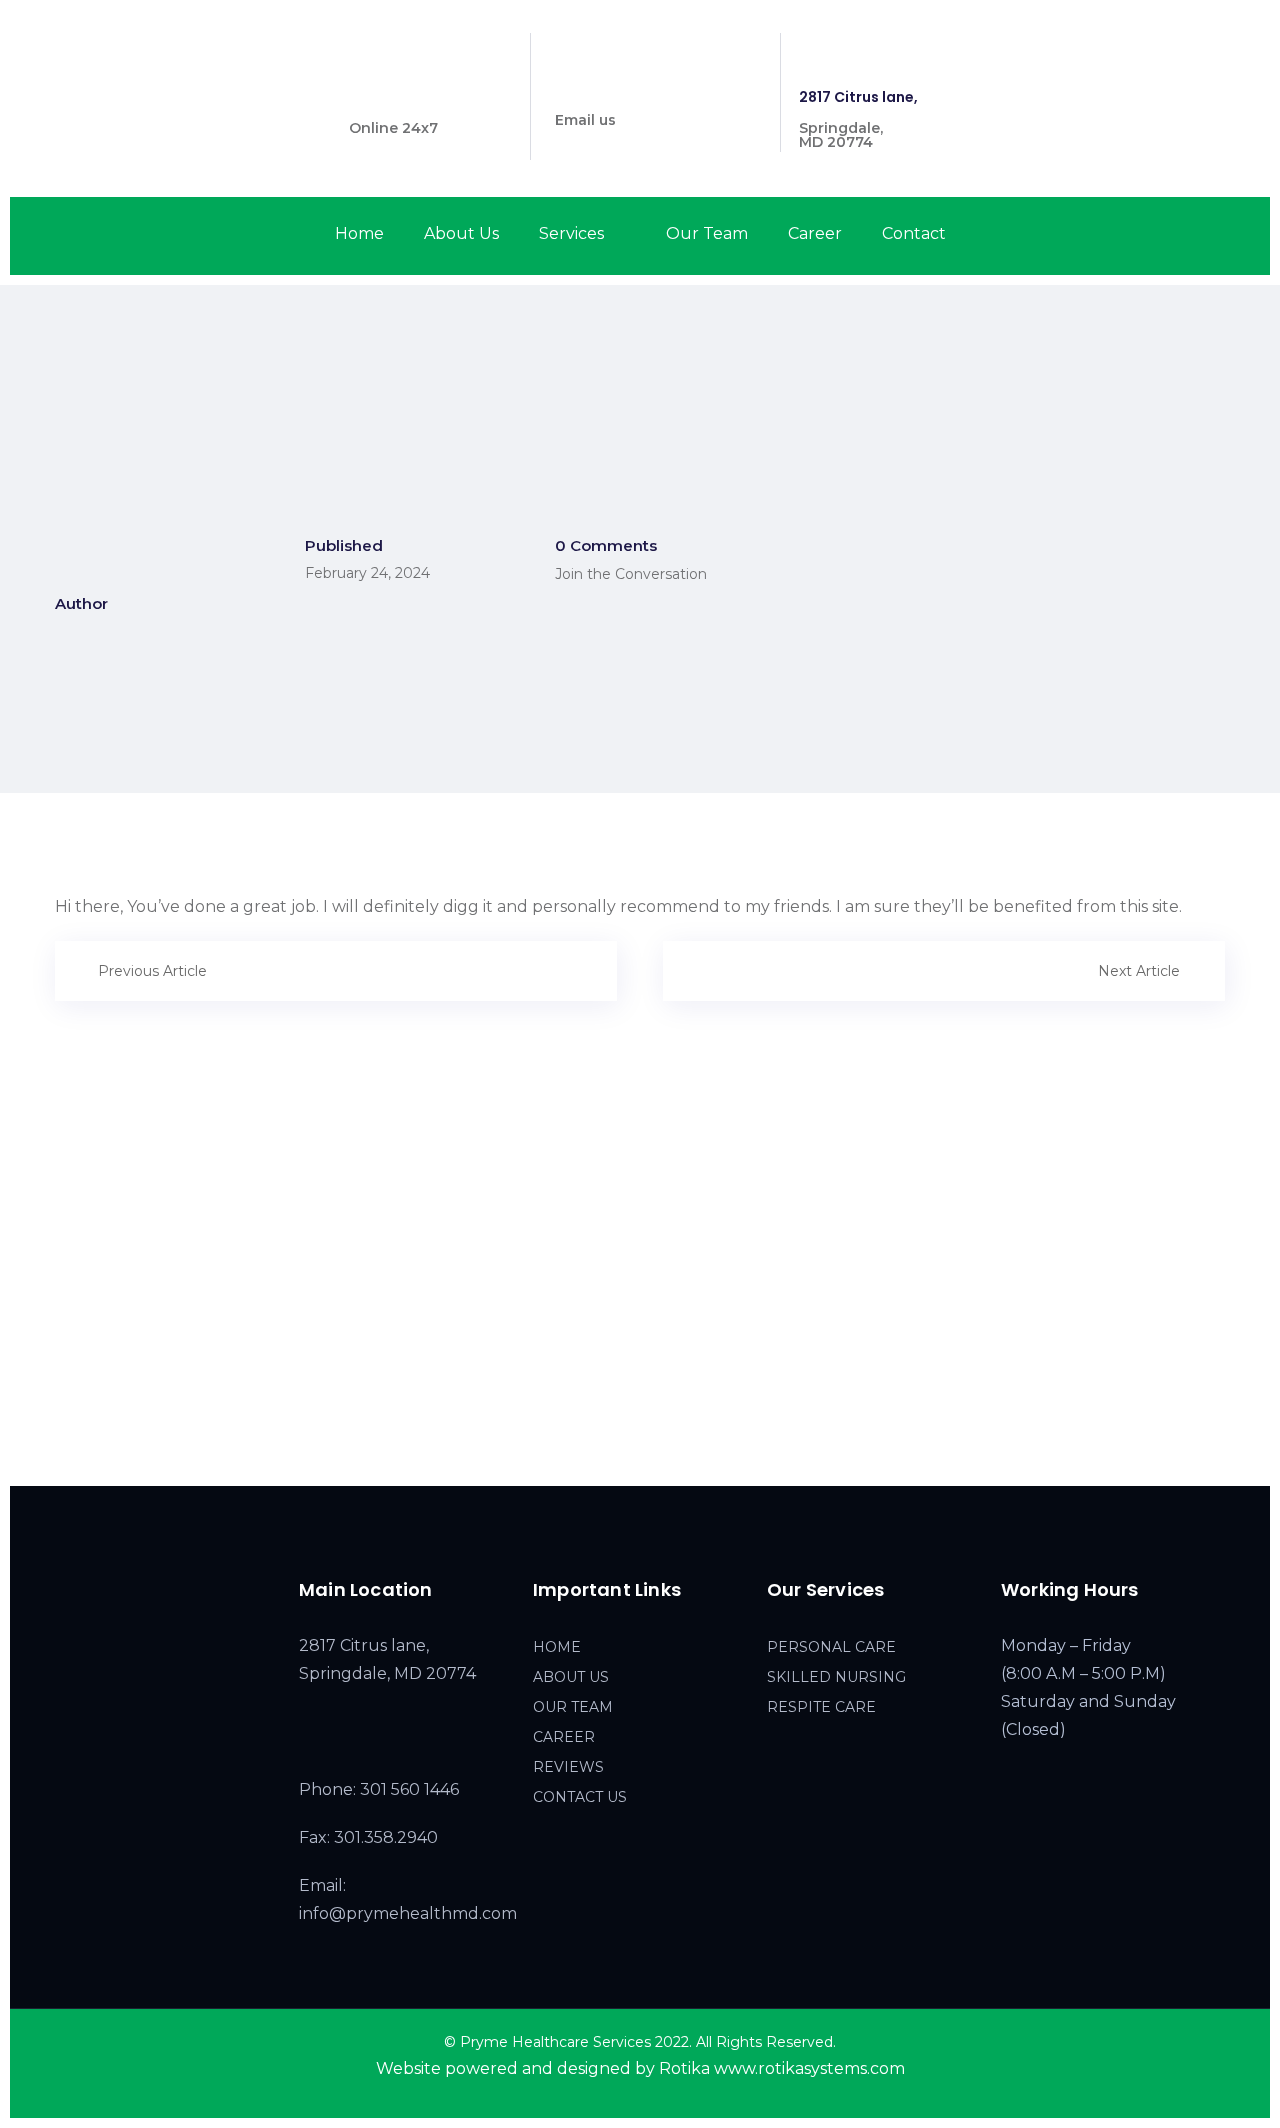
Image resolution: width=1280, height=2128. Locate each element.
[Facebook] (1150, 49)
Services (571, 233)
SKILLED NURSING (836, 1677)
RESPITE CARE (821, 1707)
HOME (557, 1647)
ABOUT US (571, 1677)
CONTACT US (580, 1797)
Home (359, 233)
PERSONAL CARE (831, 1647)
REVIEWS (568, 1767)
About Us (461, 233)
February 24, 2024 (367, 573)
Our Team (707, 233)
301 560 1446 (395, 97)
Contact (914, 233)
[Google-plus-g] (1221, 49)
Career (815, 233)
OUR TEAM (573, 1707)
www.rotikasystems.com (809, 2068)
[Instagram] (1185, 49)
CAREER (564, 1737)
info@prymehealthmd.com (655, 89)
